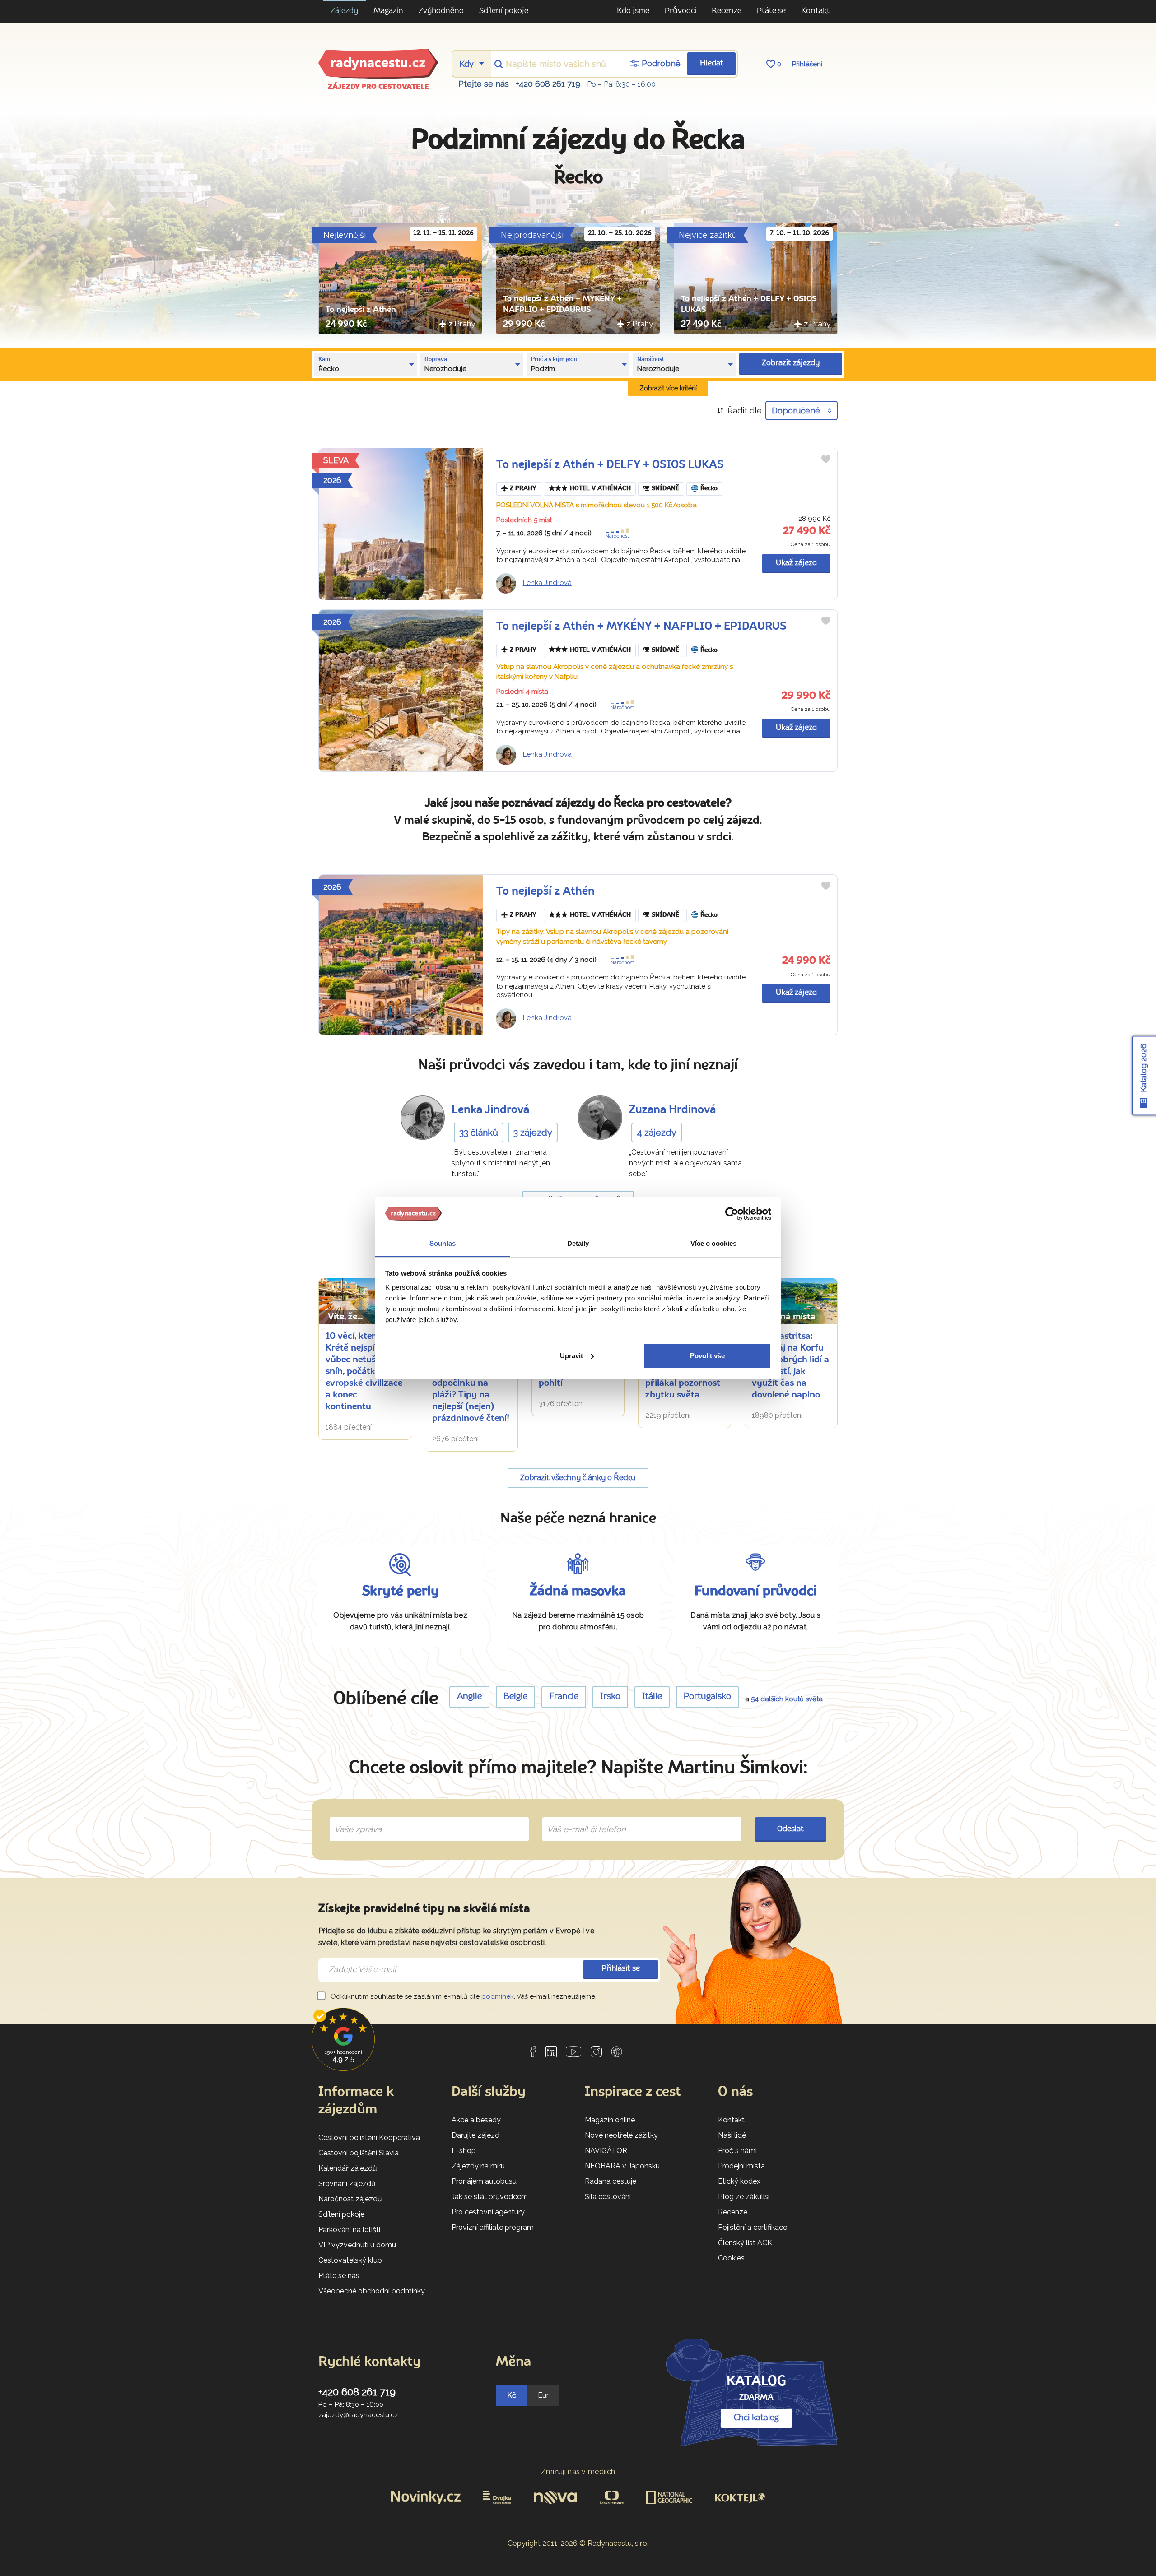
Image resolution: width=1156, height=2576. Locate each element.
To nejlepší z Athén (361, 310)
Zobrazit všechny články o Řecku (578, 1478)
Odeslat (790, 1829)
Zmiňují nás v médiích (578, 2472)
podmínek (498, 1996)
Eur (543, 2395)
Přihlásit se (621, 1969)
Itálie (652, 1697)
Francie (564, 1697)
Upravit (571, 1356)
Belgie (515, 1697)
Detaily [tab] (578, 1243)
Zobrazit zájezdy (791, 363)
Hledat (712, 63)
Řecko (709, 489)
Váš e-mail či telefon (580, 1819)
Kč (512, 2395)
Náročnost (617, 536)
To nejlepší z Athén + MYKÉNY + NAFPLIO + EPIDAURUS (641, 627)
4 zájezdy (657, 1133)
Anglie (469, 1697)
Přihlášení (807, 64)
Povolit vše (707, 1356)
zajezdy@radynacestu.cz (358, 2415)
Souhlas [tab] (443, 1243)
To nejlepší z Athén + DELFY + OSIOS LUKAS (610, 465)
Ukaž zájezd (796, 563)
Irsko (610, 1697)
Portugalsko (707, 1697)
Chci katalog (756, 2418)
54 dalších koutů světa (787, 1699)
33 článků (479, 1133)
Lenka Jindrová (547, 583)
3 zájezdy (533, 1133)
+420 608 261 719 (548, 84)
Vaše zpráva (354, 1819)
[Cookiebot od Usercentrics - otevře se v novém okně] (732, 1214)
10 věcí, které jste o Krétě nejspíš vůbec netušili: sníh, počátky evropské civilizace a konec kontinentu (365, 1372)
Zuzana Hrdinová (672, 1110)
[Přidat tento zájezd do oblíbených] (826, 459)
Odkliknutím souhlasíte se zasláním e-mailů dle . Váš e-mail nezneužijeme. (463, 1996)
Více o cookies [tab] (713, 1243)
